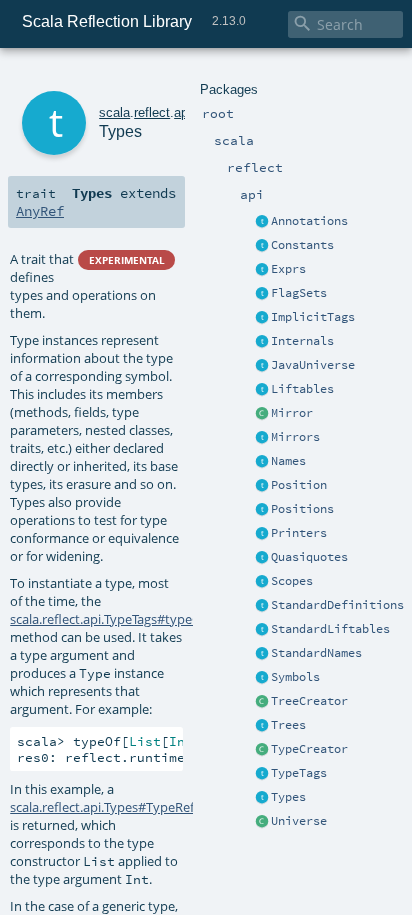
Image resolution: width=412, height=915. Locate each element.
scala (114, 112)
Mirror (292, 413)
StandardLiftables (330, 629)
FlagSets (299, 293)
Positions (302, 509)
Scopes (292, 581)
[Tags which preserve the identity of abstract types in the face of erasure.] (262, 318)
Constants (302, 245)
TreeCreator (309, 701)
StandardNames (316, 653)
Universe (299, 821)
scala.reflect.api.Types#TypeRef (102, 807)
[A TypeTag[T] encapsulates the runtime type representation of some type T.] (262, 774)
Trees (288, 725)
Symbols (295, 677)
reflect (152, 112)
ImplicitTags (313, 317)
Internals (302, 341)
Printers (299, 533)
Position (299, 485)
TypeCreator (309, 749)
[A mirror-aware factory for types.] (262, 750)
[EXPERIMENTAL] (262, 222)
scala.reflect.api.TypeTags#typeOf (108, 619)
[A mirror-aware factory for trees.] (262, 702)
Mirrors (295, 437)
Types (288, 797)
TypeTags (299, 773)
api (182, 112)
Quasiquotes (309, 557)
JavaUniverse (313, 365)
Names (288, 461)
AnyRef (40, 211)
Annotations (309, 221)
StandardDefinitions (337, 605)
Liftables (302, 389)
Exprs (288, 269)
